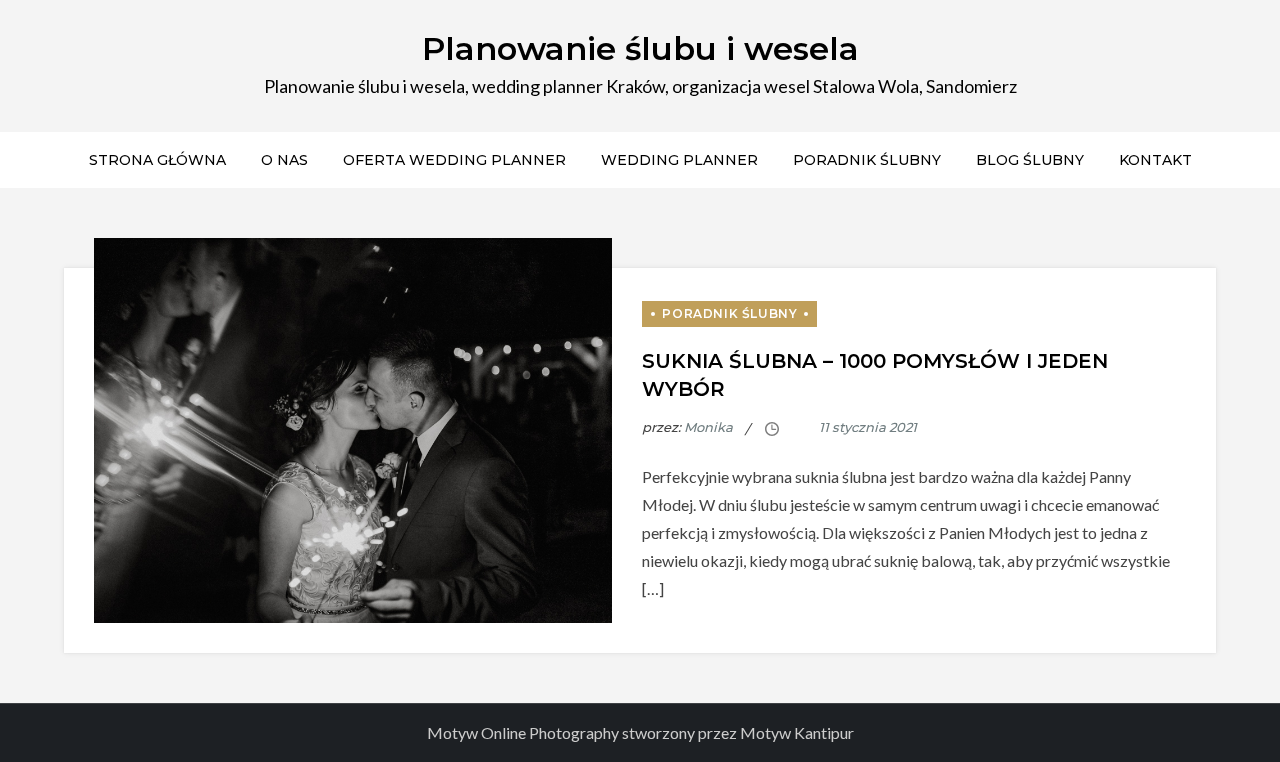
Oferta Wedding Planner (454, 160)
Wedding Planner (679, 160)
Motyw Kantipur (797, 732)
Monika (708, 427)
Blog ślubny (1030, 160)
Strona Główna (157, 160)
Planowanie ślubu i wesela (640, 48)
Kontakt (1155, 160)
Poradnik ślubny (867, 160)
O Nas (284, 160)
